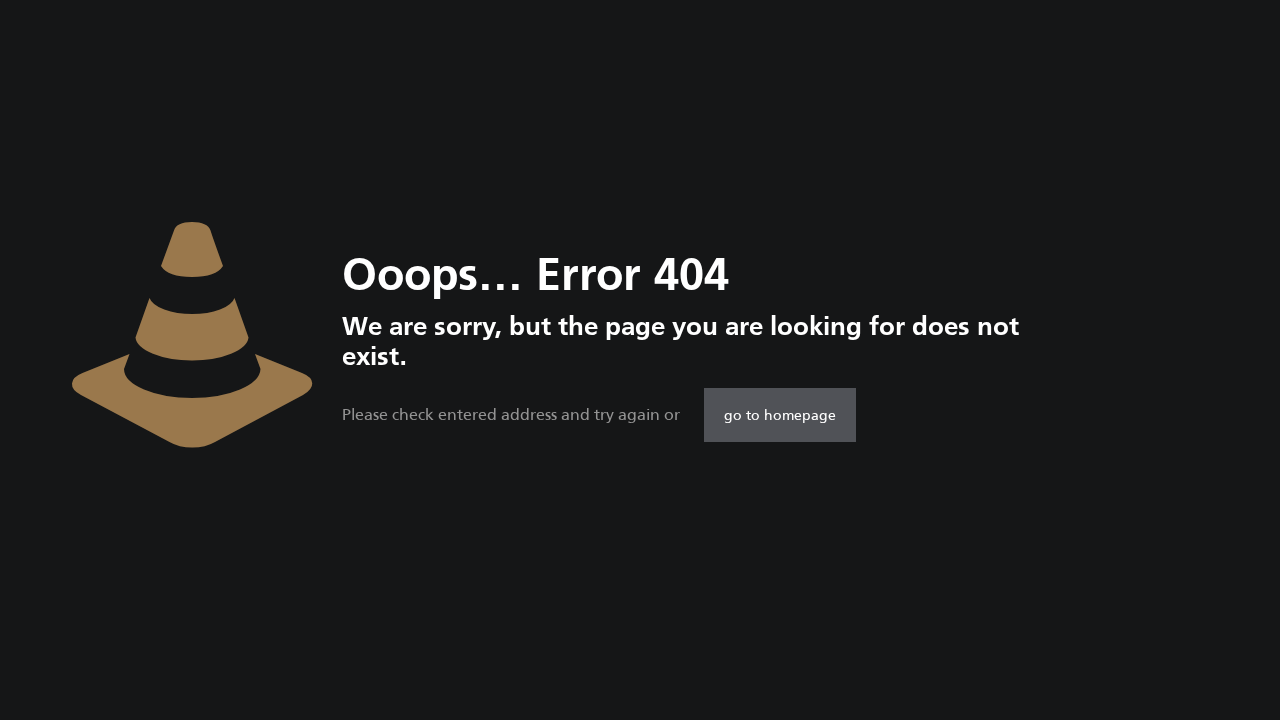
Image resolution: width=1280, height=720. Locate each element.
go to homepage (780, 415)
